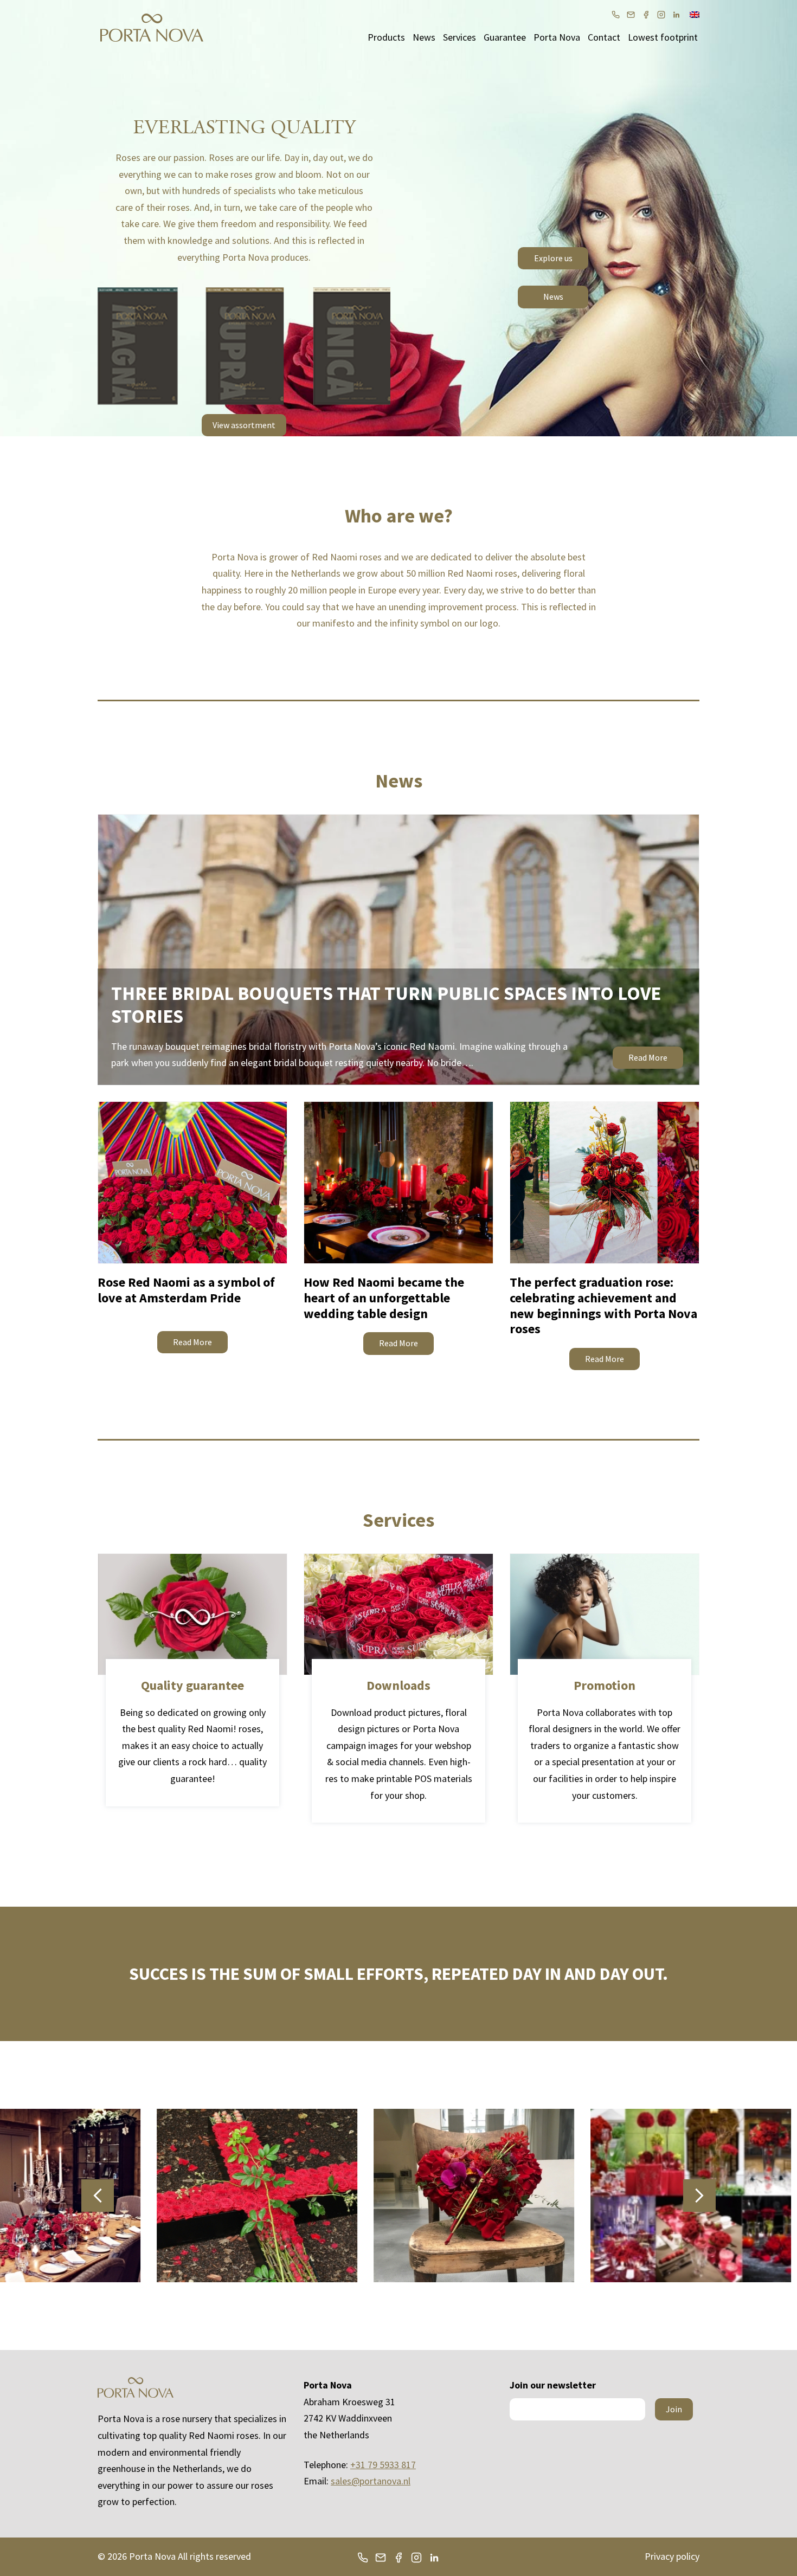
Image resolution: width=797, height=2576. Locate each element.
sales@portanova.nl (371, 2481)
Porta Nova (557, 37)
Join (674, 2409)
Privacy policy (672, 2556)
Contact (604, 37)
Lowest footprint (663, 37)
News (424, 37)
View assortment (244, 425)
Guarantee (505, 37)
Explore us (553, 258)
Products (386, 37)
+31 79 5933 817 (383, 2465)
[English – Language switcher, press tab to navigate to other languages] (695, 14)
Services (459, 37)
